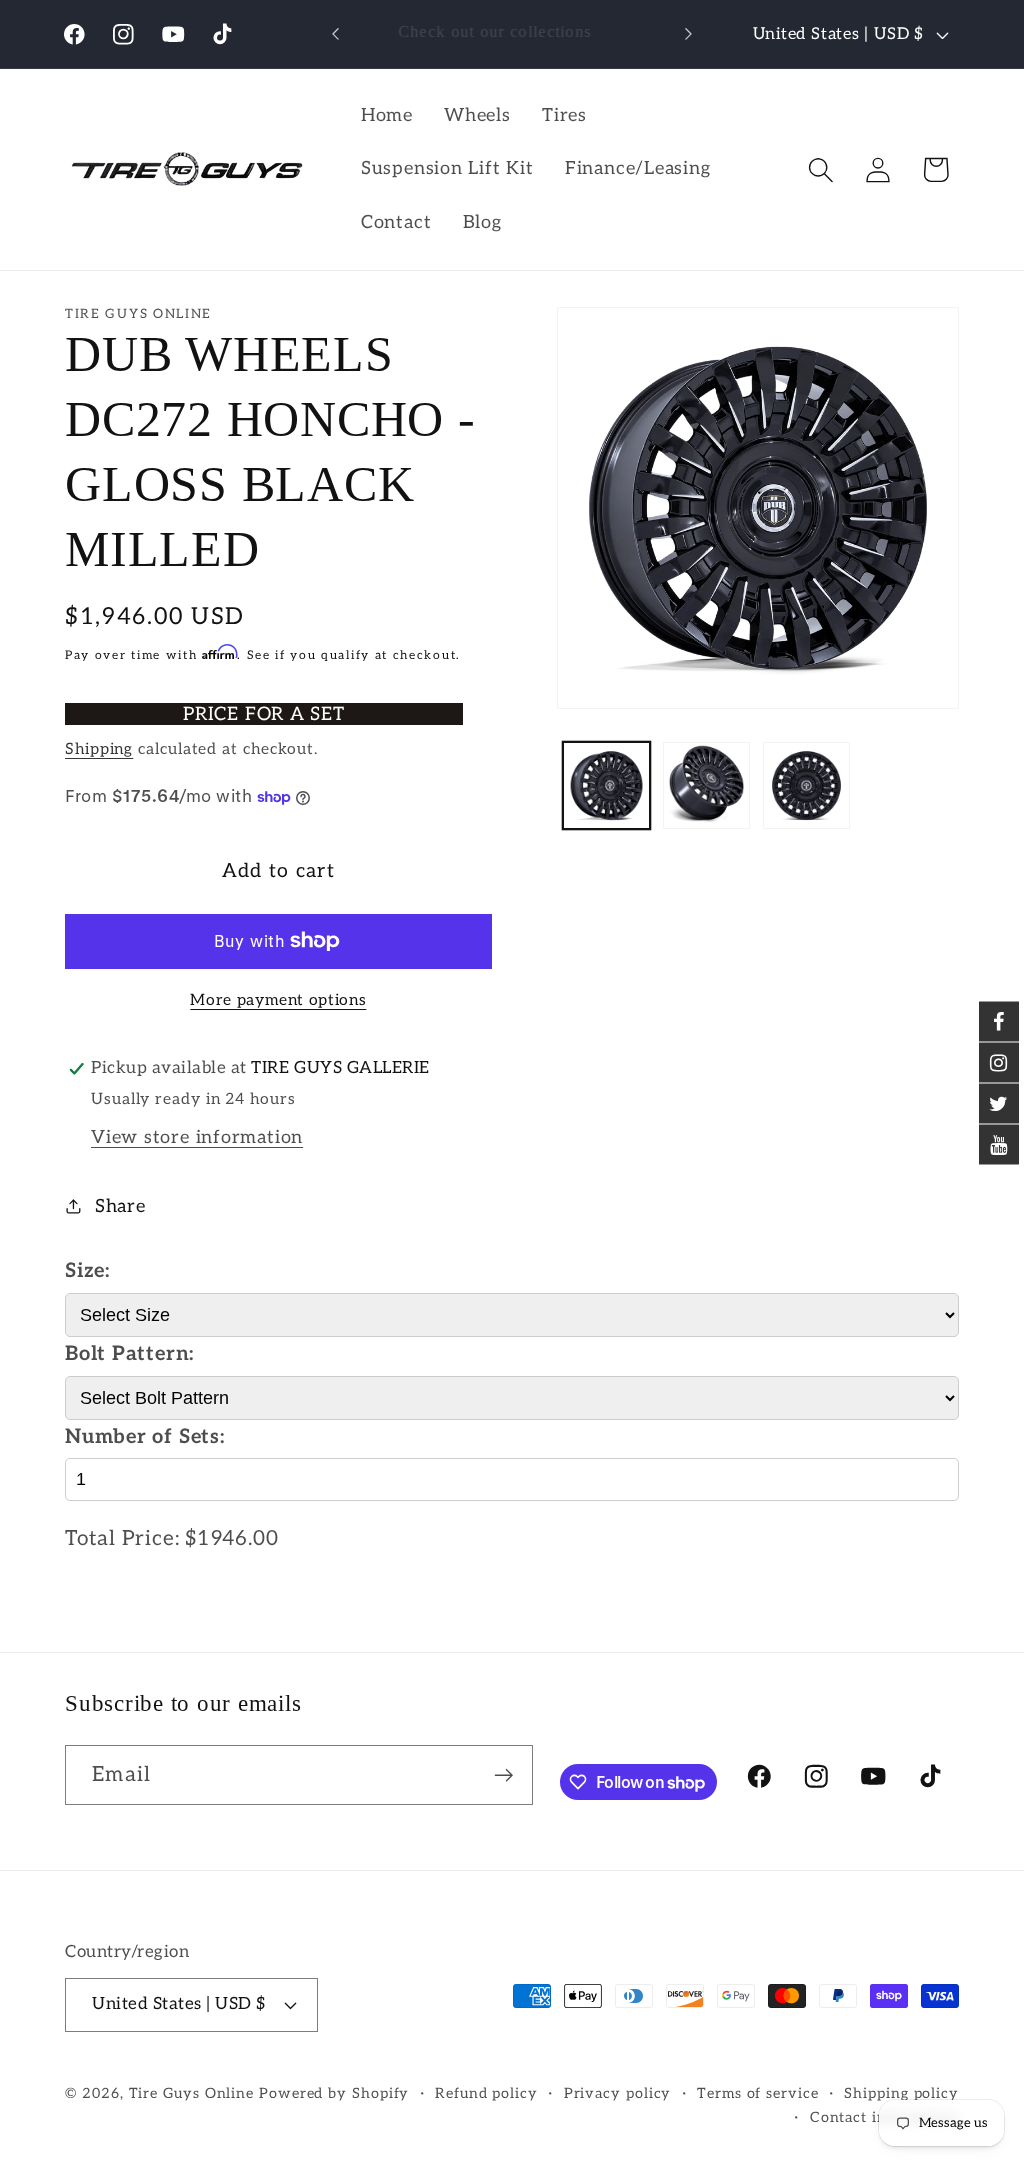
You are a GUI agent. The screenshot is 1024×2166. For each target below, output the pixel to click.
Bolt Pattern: (129, 1354)
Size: (87, 1271)
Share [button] (120, 1206)
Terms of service (758, 2093)
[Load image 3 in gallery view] (806, 785)
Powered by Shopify (334, 2093)
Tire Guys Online (192, 2093)
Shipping (99, 749)
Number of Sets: (145, 1437)
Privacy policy (618, 2093)
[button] (821, 169)
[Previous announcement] (336, 33)
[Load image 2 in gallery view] (706, 785)
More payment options (278, 1000)
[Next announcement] (688, 33)
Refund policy (486, 2093)
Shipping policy (901, 2093)
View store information (197, 1137)
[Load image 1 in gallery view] (606, 785)
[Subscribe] (503, 1775)
